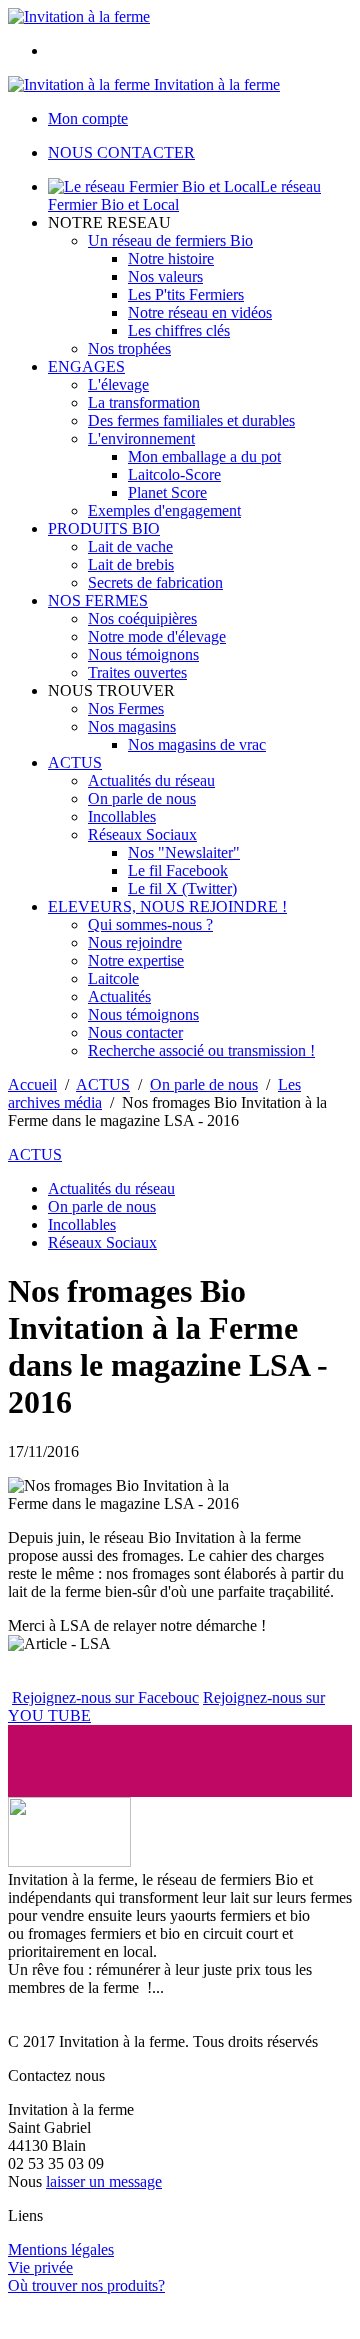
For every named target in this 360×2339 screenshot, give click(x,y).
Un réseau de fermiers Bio (170, 240)
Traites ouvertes (137, 672)
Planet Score (167, 492)
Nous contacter (135, 1032)
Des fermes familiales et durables (191, 420)
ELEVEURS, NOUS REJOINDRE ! (167, 906)
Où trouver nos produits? (86, 2285)
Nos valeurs (165, 276)
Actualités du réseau (151, 780)
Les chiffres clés (179, 330)
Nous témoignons (143, 654)
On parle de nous (142, 798)
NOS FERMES (98, 600)
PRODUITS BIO (104, 528)
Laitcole (113, 978)
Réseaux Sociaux (142, 834)
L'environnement (141, 438)
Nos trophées (129, 348)
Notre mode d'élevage (157, 636)
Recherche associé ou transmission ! (201, 1050)
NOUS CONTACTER (121, 152)
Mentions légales (61, 2249)
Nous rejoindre (135, 942)
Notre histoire (171, 258)
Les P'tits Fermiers (186, 294)
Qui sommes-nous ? (150, 924)
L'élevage (118, 384)
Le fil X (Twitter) (182, 888)
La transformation (144, 402)
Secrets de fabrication (155, 582)
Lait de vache (130, 546)
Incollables (122, 816)
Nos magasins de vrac (197, 744)
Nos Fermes (126, 708)
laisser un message (104, 2181)
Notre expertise (136, 960)
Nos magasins (132, 726)
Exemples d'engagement (164, 510)
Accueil (32, 1084)
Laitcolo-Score (174, 474)
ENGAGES (86, 366)
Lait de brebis (131, 564)
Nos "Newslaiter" (184, 852)
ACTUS (75, 762)
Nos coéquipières (142, 618)
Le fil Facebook (178, 870)
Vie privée (40, 2267)
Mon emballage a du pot (204, 456)
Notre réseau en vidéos (200, 312)
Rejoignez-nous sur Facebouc (105, 1697)
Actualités (119, 996)
